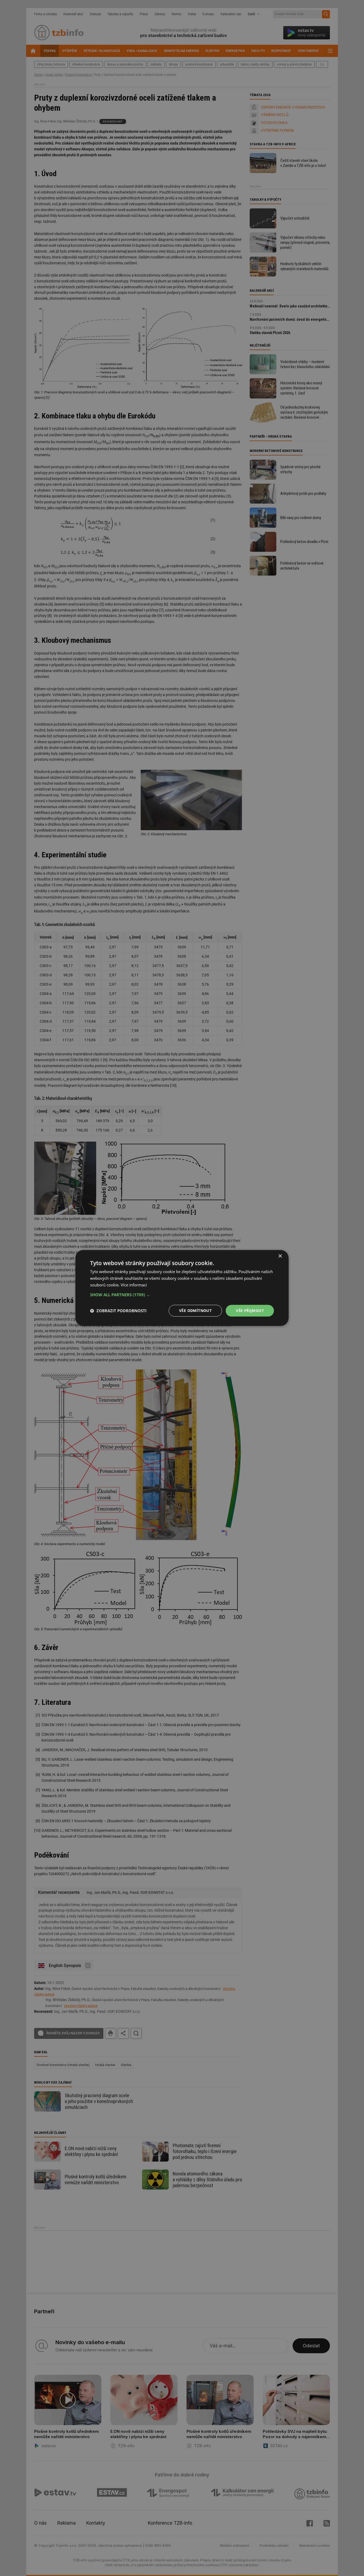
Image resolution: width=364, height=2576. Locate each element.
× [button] (280, 1256)
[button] (182, 1295)
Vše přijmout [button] (250, 1310)
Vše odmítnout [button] (195, 1310)
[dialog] (182, 1288)
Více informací (134, 1285)
